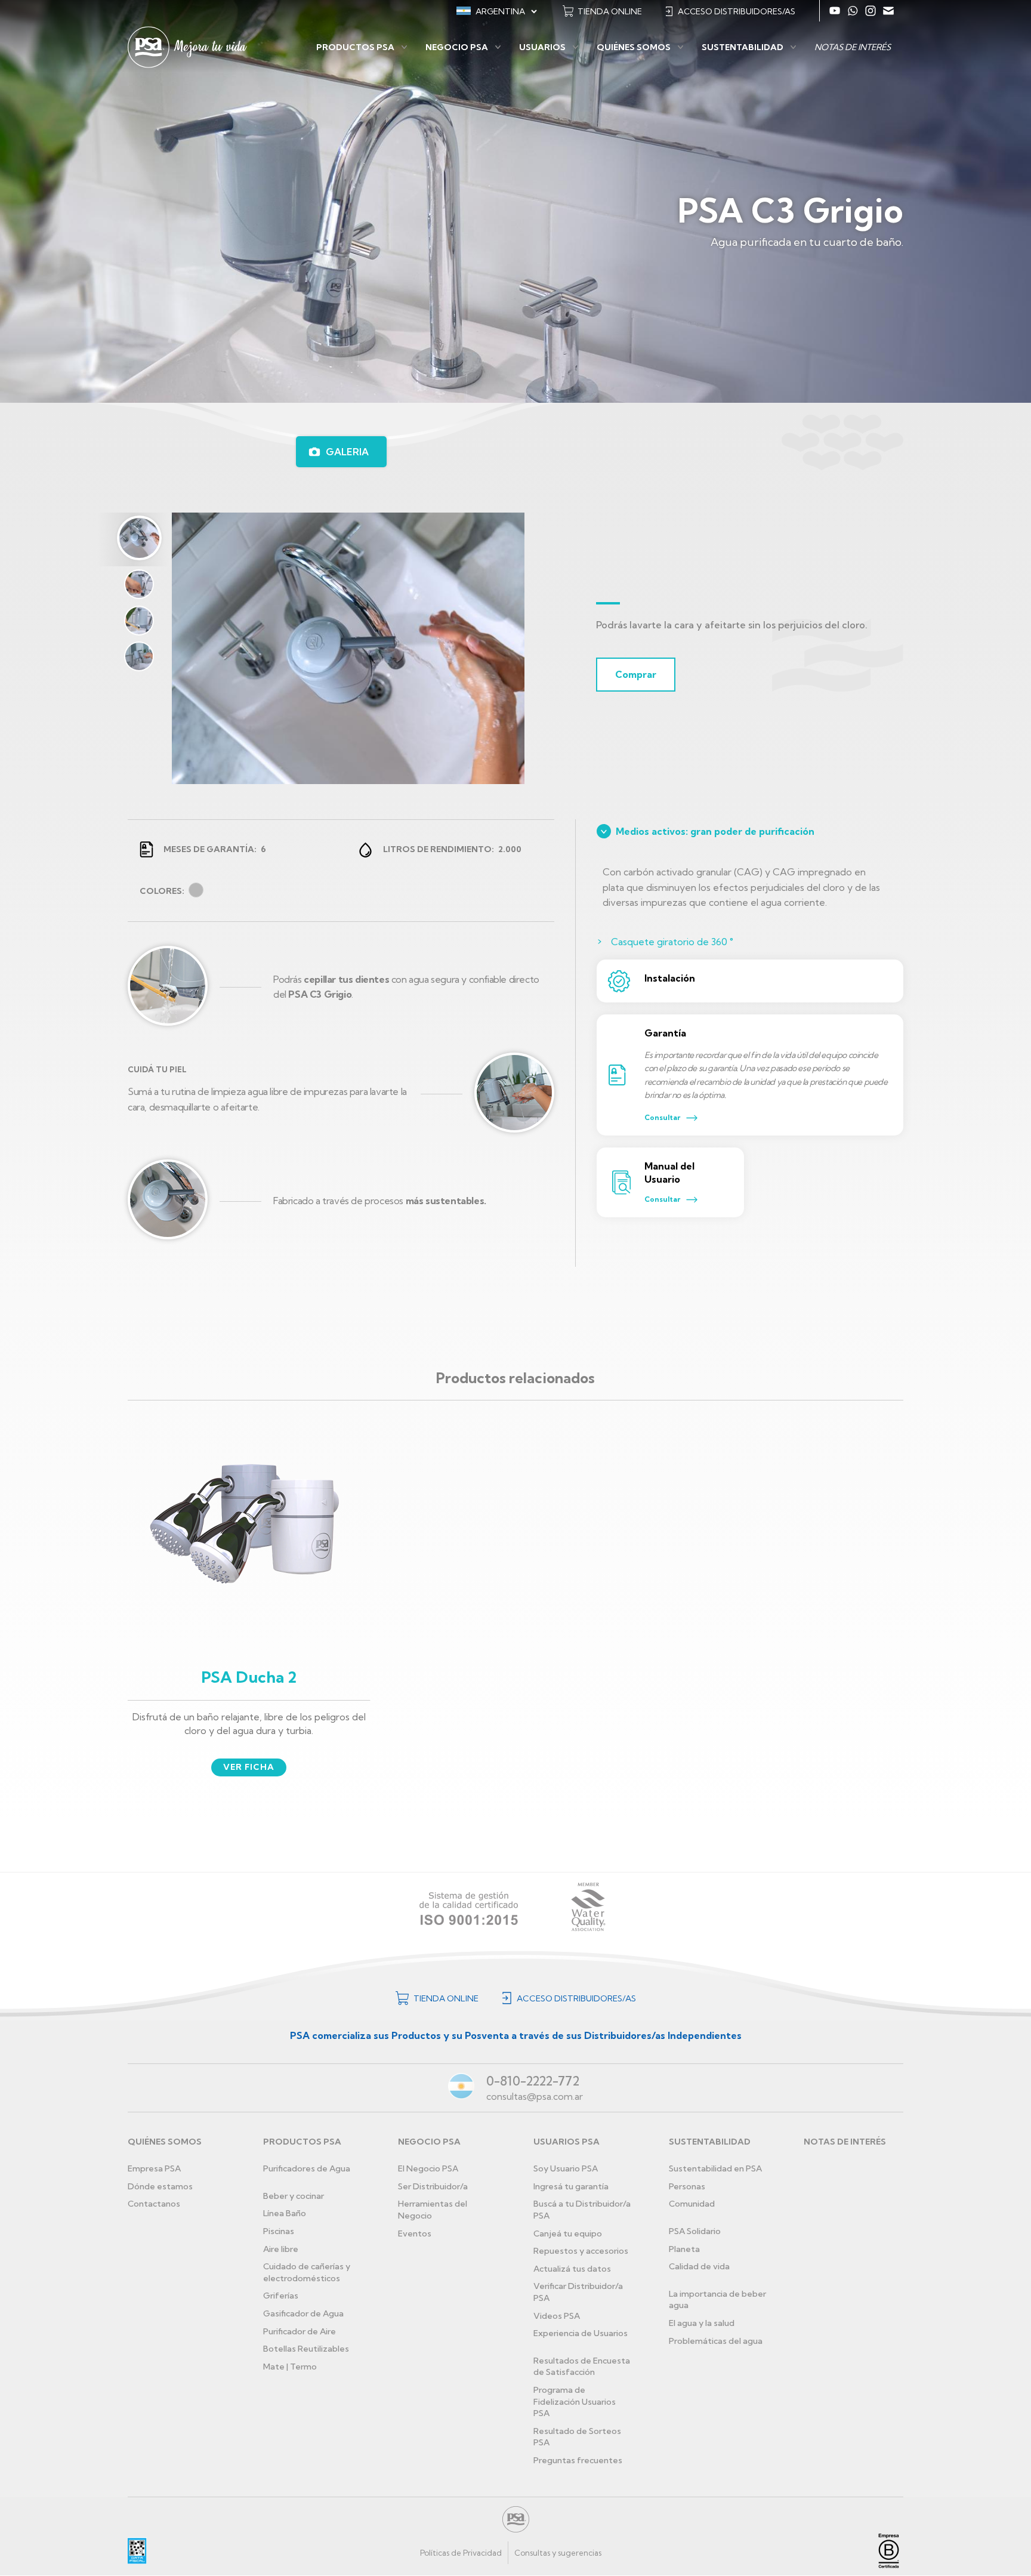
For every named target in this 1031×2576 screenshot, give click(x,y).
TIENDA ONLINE (610, 11)
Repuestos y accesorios (581, 2251)
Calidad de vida (699, 2266)
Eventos (415, 2233)
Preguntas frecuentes (578, 2460)
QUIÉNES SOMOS (165, 2142)
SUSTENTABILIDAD (710, 2142)
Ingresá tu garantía (571, 2186)
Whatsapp (853, 11)
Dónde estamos (160, 2186)
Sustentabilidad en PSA (715, 2168)
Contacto (888, 11)
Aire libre (281, 2249)
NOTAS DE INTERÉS (845, 2142)
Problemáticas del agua (716, 2341)
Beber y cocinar (294, 2196)
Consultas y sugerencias (558, 2553)
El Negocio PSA (428, 2168)
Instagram (871, 11)
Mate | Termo (290, 2367)
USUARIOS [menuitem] (542, 47)
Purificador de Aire (300, 2331)
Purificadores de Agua (307, 2168)
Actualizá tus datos (572, 2269)
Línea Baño (285, 2213)
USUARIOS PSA (567, 2142)
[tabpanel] (336, 648)
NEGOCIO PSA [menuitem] (457, 47)
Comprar (636, 674)
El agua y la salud (702, 2323)
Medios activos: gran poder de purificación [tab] (715, 831)
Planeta (684, 2249)
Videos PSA (557, 2316)
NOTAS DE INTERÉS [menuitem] (853, 47)
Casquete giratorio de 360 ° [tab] (672, 942)
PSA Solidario (695, 2231)
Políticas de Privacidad (461, 2553)
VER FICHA (249, 1767)
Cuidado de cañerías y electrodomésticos (307, 2272)
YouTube (835, 11)
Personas (687, 2186)
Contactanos (154, 2204)
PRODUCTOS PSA (302, 2142)
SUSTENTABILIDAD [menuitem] (743, 47)
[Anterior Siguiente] (341, 642)
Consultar (662, 1117)
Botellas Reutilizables (306, 2349)
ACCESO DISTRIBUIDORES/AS (737, 11)
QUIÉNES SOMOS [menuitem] (634, 47)
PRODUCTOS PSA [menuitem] (355, 47)
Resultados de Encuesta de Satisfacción (582, 2367)
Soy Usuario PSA (566, 2168)
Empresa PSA (154, 2168)
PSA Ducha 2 (249, 1677)
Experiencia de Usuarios (581, 2333)
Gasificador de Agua (303, 2313)
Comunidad (692, 2204)
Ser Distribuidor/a (433, 2186)
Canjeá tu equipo (568, 2233)
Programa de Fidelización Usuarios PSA (575, 2401)
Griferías (281, 2296)
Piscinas (279, 2231)
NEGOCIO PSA (429, 2142)
